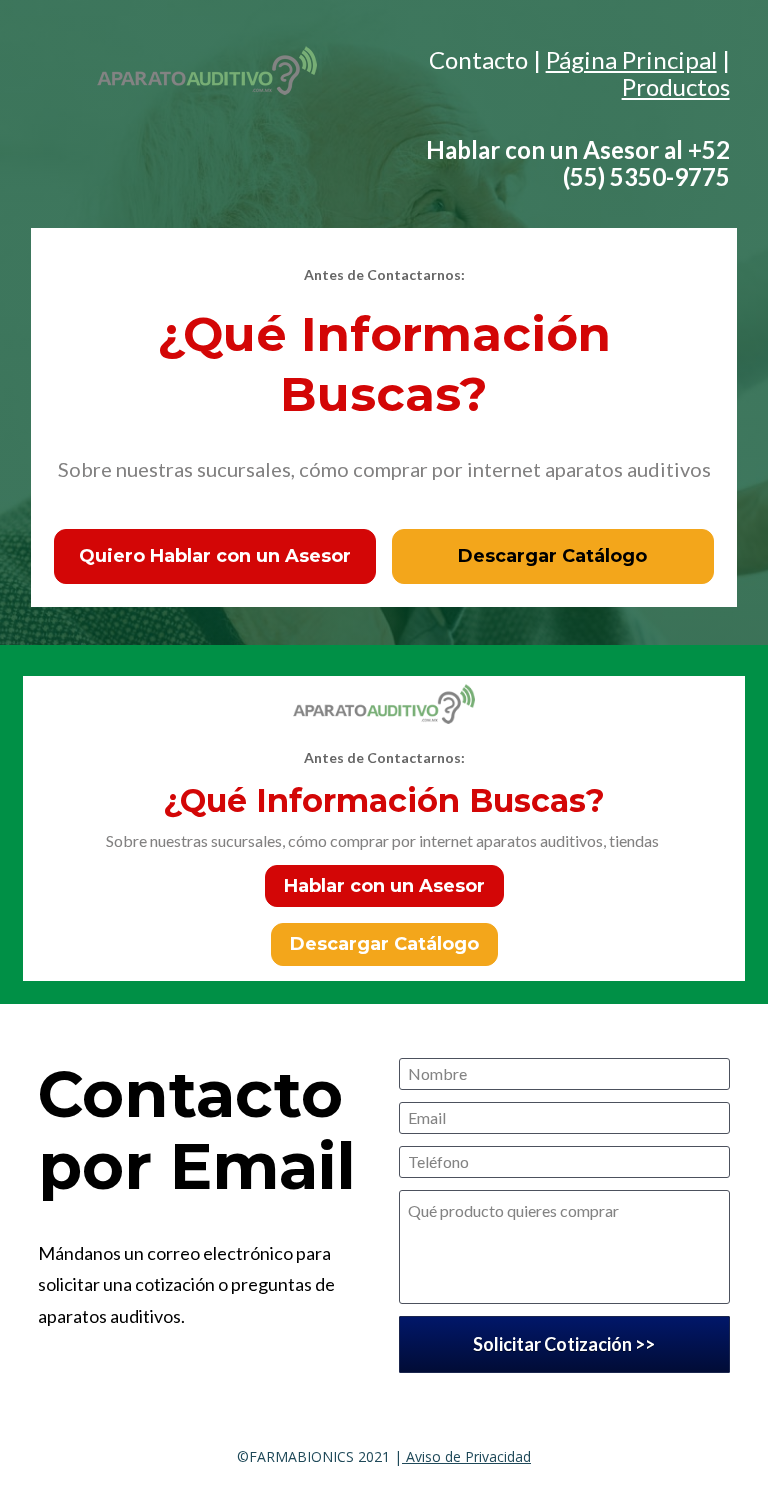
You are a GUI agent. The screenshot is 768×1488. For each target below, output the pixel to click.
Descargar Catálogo (552, 556)
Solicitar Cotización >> (564, 1344)
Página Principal (631, 59)
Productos (676, 86)
